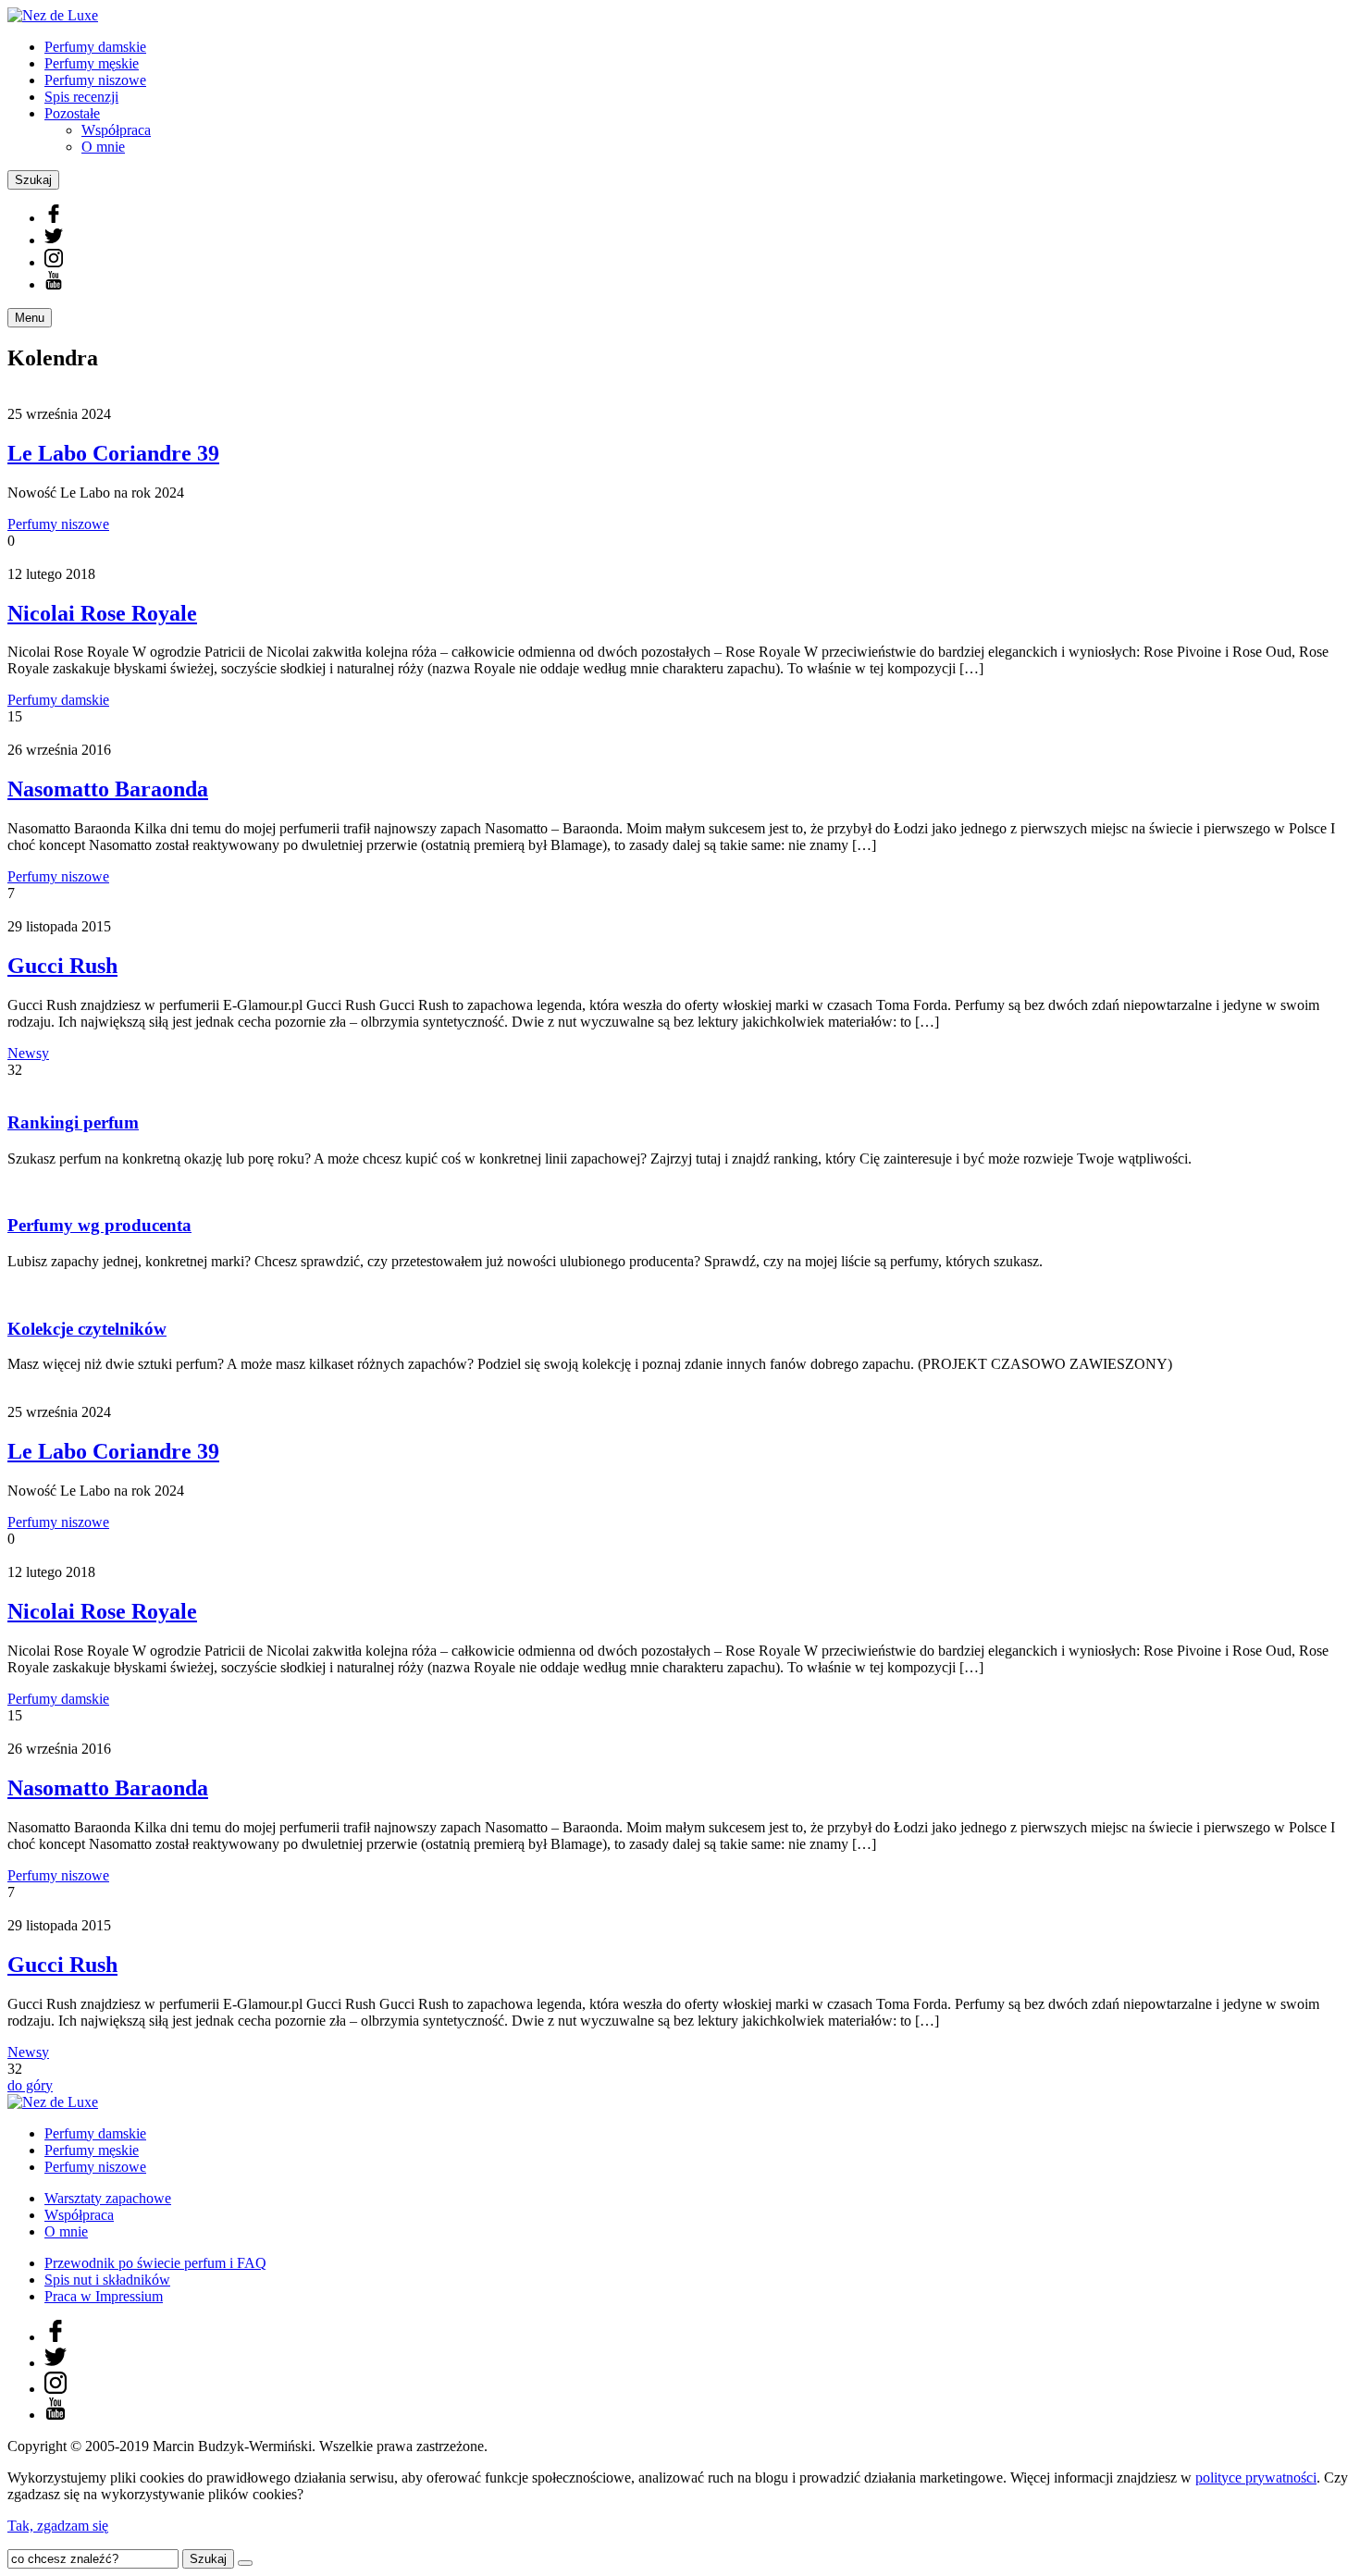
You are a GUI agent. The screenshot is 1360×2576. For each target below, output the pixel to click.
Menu (30, 318)
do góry (30, 2085)
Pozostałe (72, 113)
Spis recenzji (81, 97)
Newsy (28, 1053)
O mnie (103, 147)
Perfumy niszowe (95, 80)
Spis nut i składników (107, 2280)
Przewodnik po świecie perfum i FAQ (155, 2263)
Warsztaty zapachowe (108, 2198)
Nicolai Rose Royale (102, 613)
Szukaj (33, 180)
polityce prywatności (1256, 2477)
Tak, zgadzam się (58, 2526)
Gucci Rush (62, 966)
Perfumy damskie (95, 47)
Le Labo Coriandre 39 (113, 453)
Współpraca (116, 130)
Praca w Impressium (104, 2296)
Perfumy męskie (92, 63)
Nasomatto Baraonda (108, 789)
